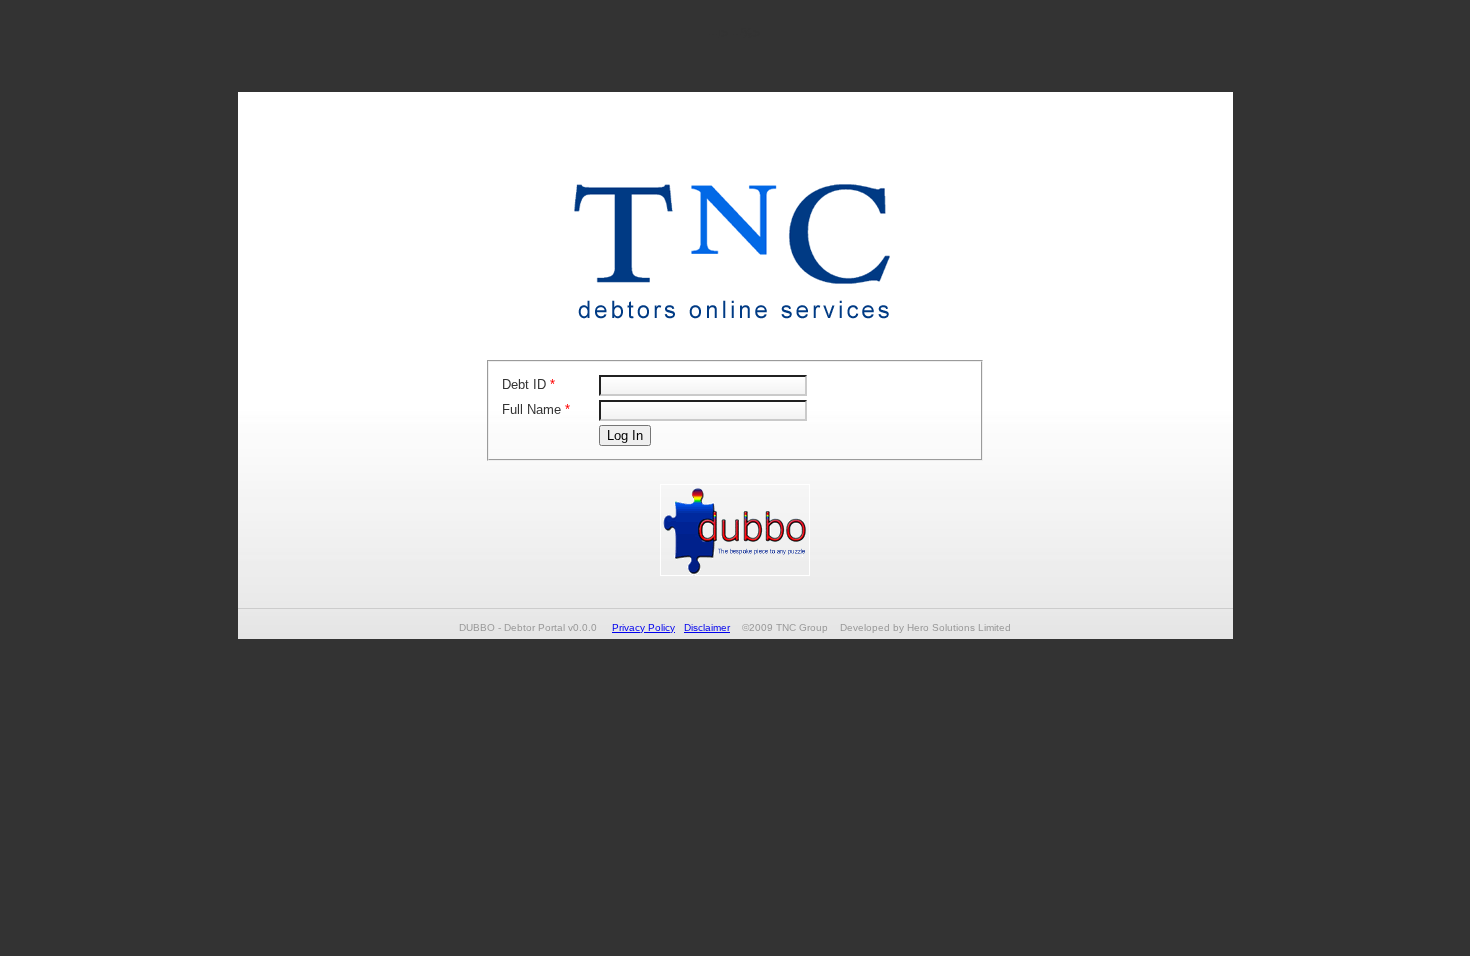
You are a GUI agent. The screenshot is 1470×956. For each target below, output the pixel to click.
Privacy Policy (643, 627)
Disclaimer (707, 627)
